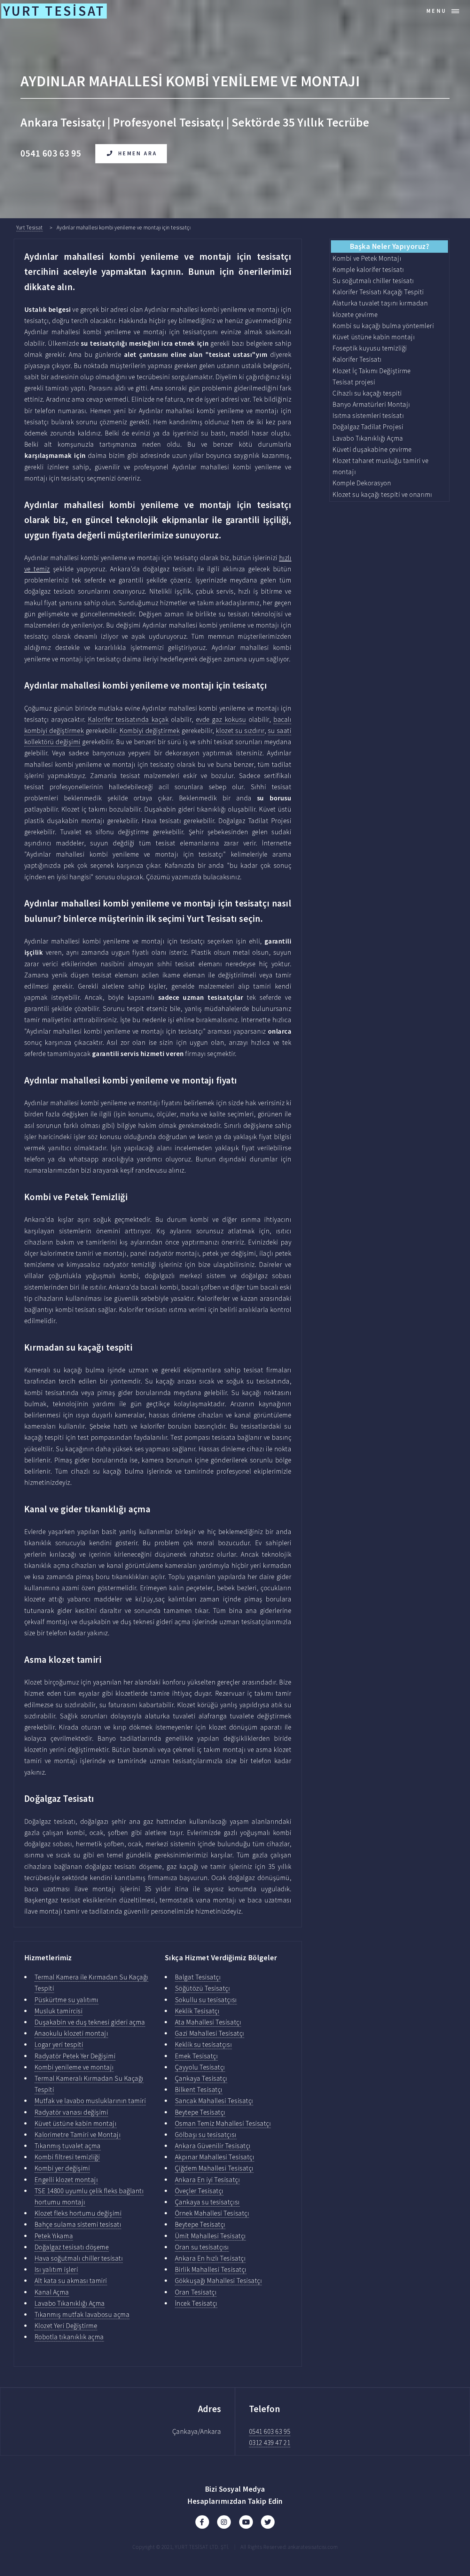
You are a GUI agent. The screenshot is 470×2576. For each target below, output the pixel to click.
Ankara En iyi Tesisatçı (207, 2180)
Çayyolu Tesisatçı (200, 2067)
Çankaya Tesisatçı (201, 2078)
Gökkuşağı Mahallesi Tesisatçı (218, 2281)
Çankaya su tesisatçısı (207, 2202)
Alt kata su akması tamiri (71, 2281)
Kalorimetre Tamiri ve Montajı (78, 2135)
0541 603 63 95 (270, 2431)
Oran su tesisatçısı (202, 2247)
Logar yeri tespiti (59, 2044)
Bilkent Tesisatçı (199, 2090)
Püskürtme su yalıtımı (67, 2000)
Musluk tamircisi (59, 2011)
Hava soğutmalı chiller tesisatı (79, 2258)
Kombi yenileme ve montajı (74, 2067)
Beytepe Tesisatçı (200, 2112)
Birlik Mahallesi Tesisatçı (211, 2269)
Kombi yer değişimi (62, 2168)
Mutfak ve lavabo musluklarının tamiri (90, 2101)
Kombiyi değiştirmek (150, 731)
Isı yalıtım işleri (56, 2269)
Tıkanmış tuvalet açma (68, 2146)
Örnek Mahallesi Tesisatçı (212, 2213)
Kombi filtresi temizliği (67, 2157)
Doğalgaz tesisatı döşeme (72, 2247)
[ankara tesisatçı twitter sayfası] (268, 2522)
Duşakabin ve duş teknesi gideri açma (90, 2022)
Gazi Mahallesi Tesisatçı (210, 2033)
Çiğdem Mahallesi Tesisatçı (214, 2168)
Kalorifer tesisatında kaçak (128, 719)
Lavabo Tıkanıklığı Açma (70, 2303)
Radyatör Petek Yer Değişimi (75, 2056)
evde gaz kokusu (221, 719)
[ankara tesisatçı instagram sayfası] (224, 2522)
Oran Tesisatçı (196, 2292)
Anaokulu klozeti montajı (71, 2033)
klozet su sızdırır (240, 731)
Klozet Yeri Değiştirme (66, 2326)
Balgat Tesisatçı (198, 1977)
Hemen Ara (138, 153)
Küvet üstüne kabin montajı (76, 2123)
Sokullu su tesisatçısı (206, 2000)
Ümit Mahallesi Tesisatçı (210, 2236)
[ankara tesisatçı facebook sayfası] (202, 2522)
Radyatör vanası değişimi (71, 2112)
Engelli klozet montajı (66, 2180)
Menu (437, 11)
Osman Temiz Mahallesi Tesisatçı (223, 2123)
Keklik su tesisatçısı (203, 2044)
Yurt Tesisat (29, 228)
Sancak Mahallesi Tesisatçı (214, 2101)
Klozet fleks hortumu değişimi (78, 2213)
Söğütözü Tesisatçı (203, 1988)
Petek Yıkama (54, 2236)
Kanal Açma (52, 2292)
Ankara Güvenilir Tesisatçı (213, 2146)
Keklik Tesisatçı (197, 2011)
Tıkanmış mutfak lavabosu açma (82, 2314)
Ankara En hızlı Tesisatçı (210, 2258)
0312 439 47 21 (270, 2443)
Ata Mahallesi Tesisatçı (208, 2022)
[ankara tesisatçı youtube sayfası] (246, 2522)
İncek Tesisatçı (196, 2303)
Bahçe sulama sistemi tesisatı (78, 2224)
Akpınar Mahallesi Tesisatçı (215, 2157)
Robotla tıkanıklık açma (69, 2337)
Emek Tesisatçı (196, 2056)
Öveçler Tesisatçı (199, 2191)
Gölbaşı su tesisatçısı (206, 2135)
